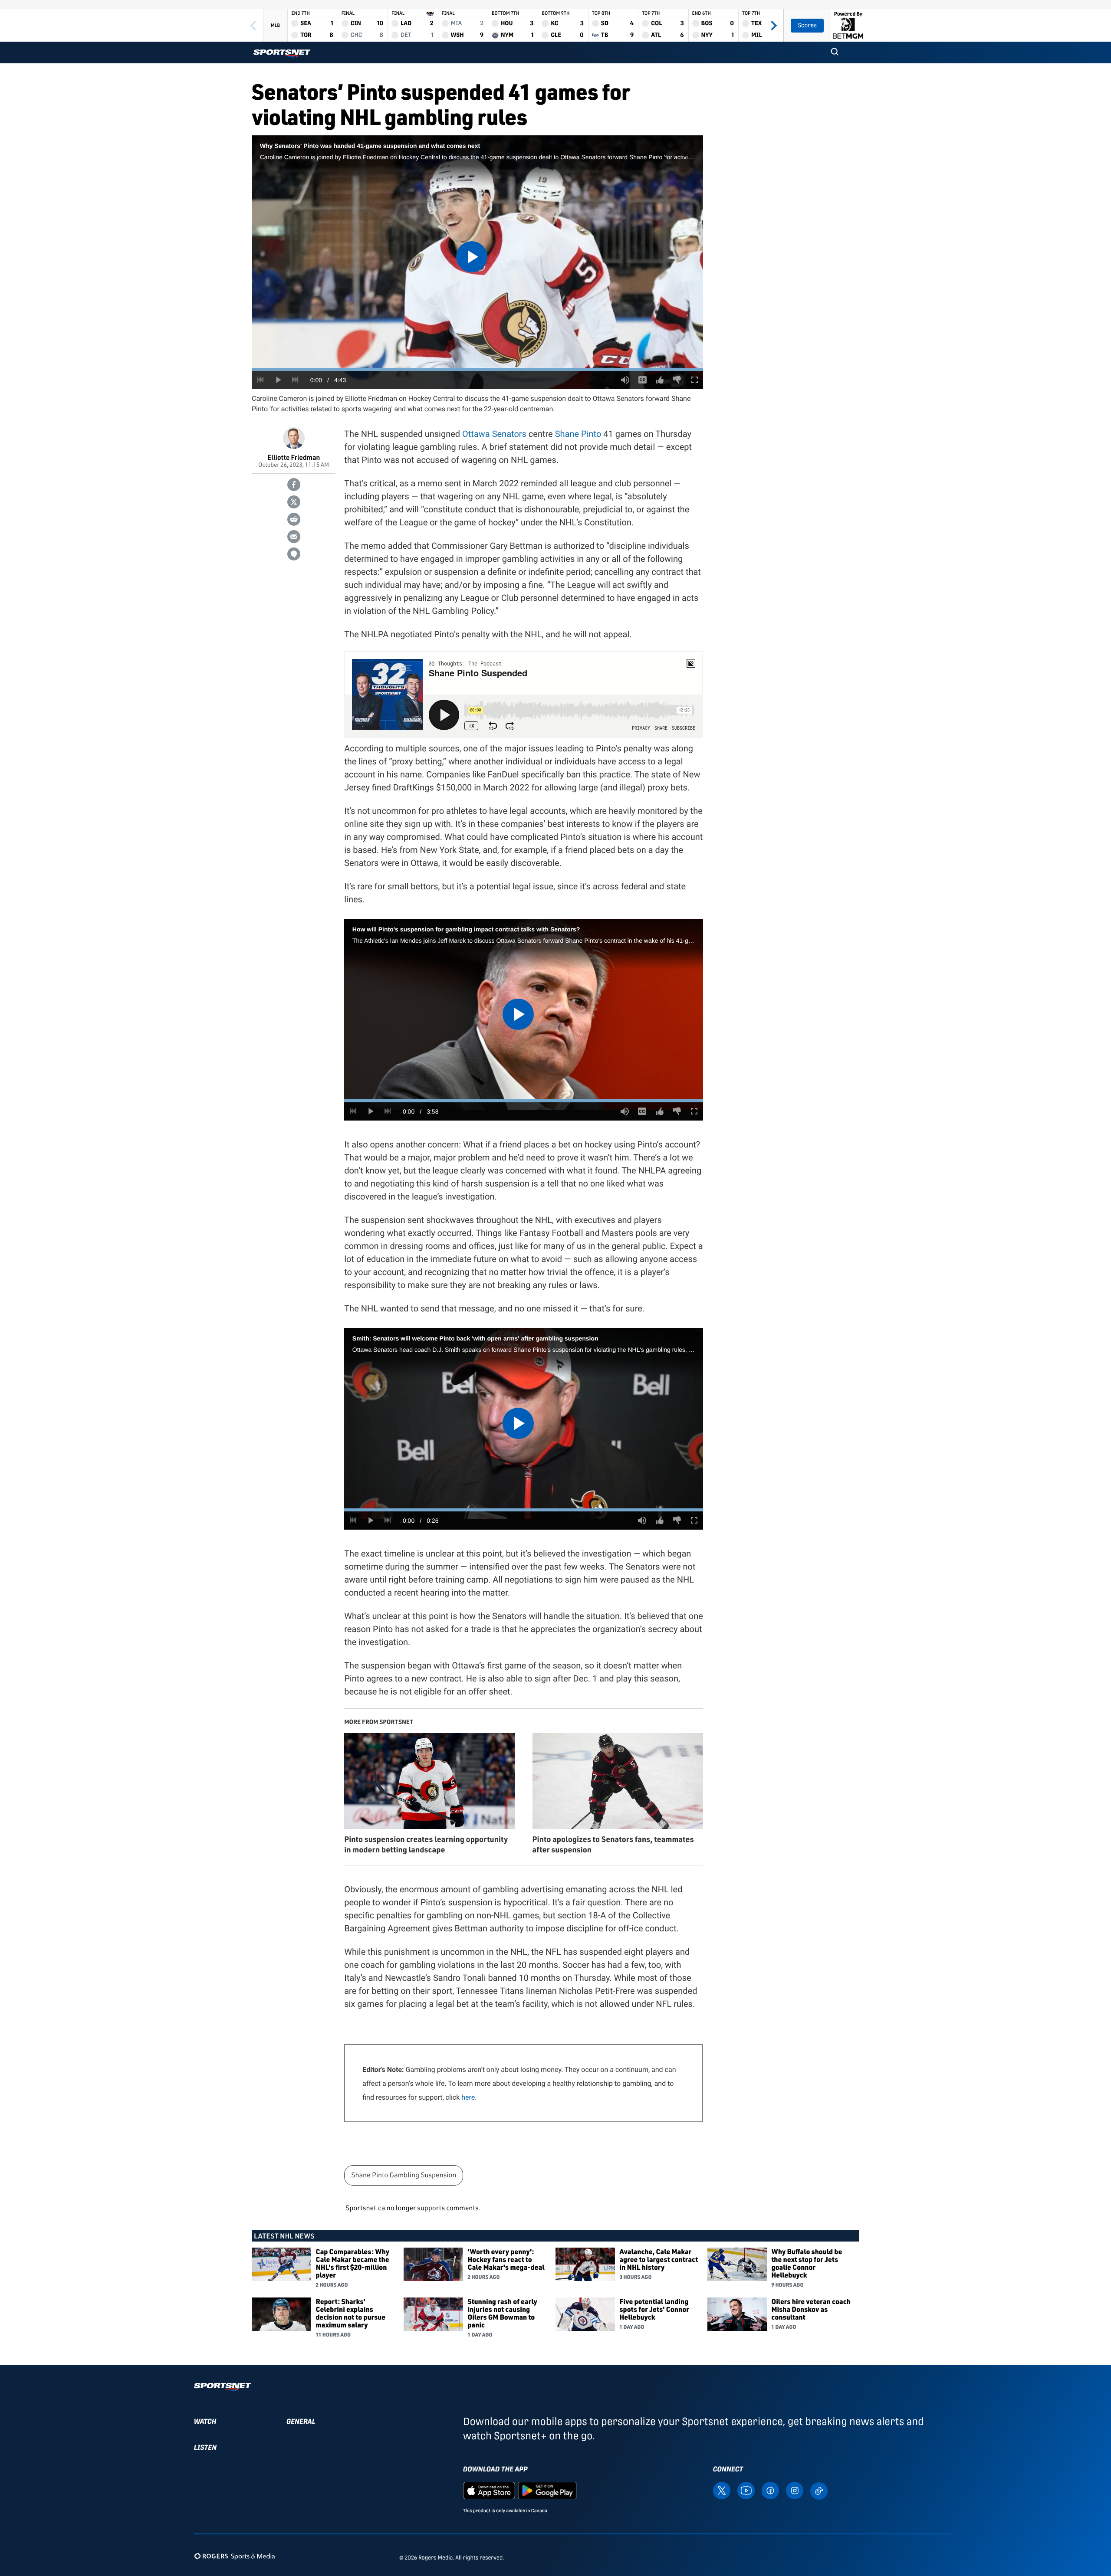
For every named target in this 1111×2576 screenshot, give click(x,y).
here (468, 2097)
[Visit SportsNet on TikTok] (819, 2490)
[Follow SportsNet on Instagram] (795, 2490)
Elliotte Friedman (294, 457)
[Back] (253, 25)
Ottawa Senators (494, 434)
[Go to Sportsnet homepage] (282, 54)
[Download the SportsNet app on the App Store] (489, 2490)
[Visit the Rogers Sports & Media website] (235, 2556)
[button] (835, 52)
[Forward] (774, 25)
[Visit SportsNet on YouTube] (746, 2490)
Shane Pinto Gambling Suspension (404, 2175)
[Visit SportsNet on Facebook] (770, 2490)
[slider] (477, 369)
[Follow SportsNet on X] (722, 2490)
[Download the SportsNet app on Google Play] (547, 2490)
